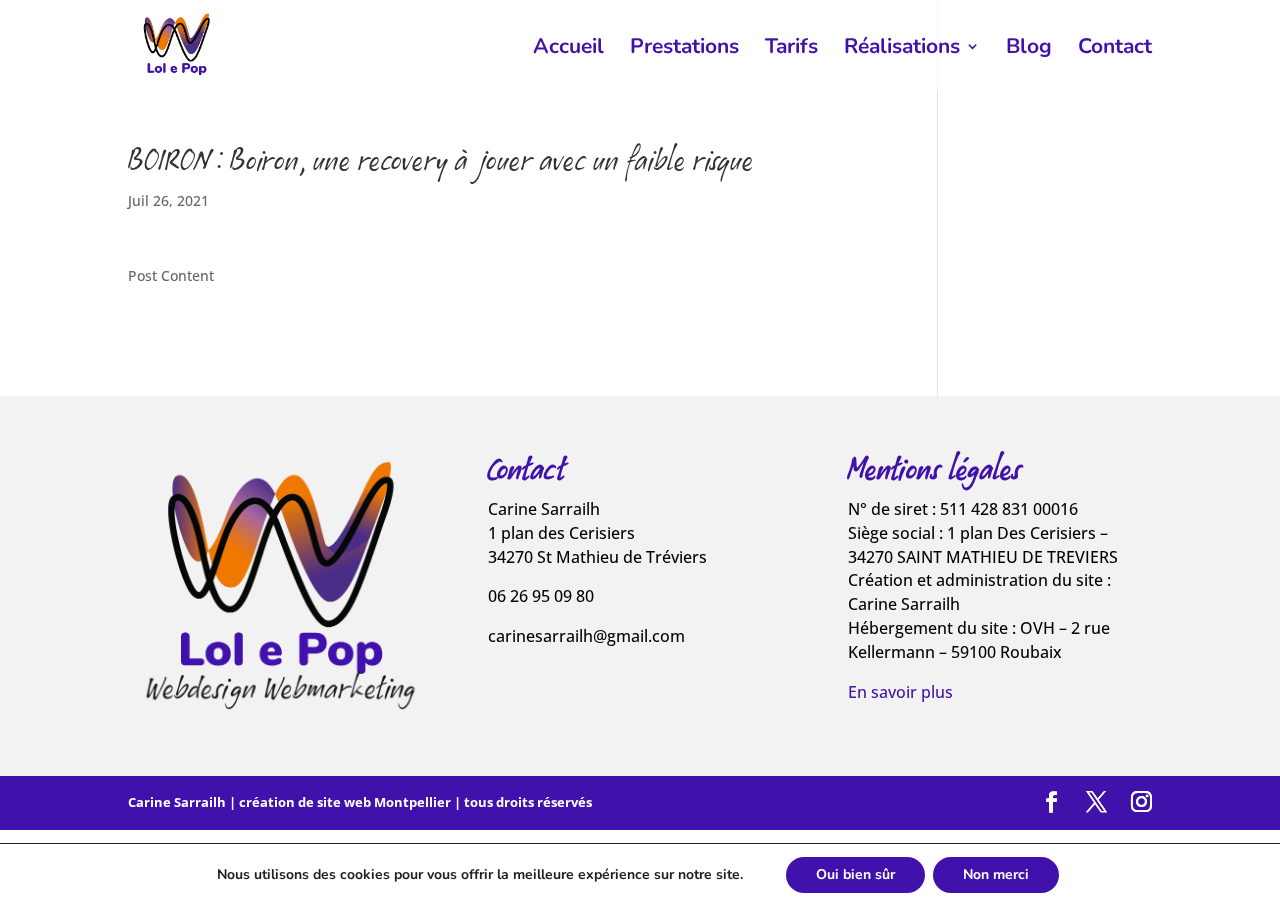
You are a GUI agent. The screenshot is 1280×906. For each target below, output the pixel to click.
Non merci (996, 874)
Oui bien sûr (855, 874)
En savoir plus (900, 692)
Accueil (568, 49)
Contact (1115, 49)
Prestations (684, 49)
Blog (1029, 49)
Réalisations (902, 49)
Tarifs (791, 49)
